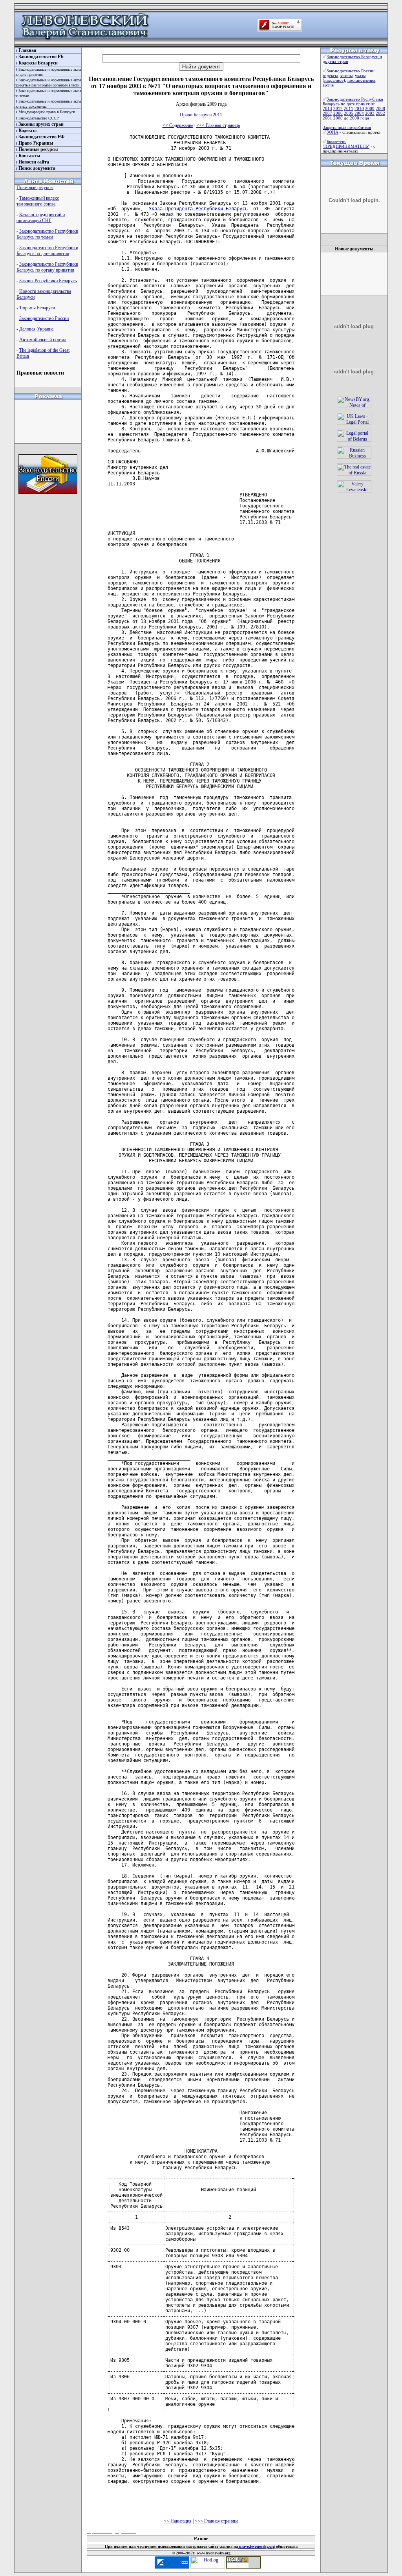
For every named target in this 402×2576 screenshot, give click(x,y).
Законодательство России (44, 318)
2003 (370, 113)
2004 (359, 113)
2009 (370, 108)
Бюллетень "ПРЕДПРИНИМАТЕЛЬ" (346, 144)
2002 (380, 113)
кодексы (330, 75)
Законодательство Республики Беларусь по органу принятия (47, 267)
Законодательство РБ (41, 57)
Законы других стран (41, 124)
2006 (338, 113)
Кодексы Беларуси (38, 63)
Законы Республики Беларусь (48, 281)
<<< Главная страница (218, 125)
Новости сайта (34, 162)
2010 (359, 108)
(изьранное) (334, 80)
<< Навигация (178, 2521)
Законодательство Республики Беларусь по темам (47, 234)
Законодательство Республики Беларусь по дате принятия (47, 251)
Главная (27, 50)
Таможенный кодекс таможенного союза (38, 201)
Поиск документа (37, 168)
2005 (349, 113)
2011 (349, 108)
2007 (327, 113)
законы (346, 75)
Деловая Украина (36, 329)
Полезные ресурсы (38, 149)
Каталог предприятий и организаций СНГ (41, 218)
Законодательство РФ (41, 137)
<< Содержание (178, 125)
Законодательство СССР (39, 118)
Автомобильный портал (43, 340)
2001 (327, 118)
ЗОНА (333, 132)
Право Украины (36, 143)
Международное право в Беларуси (47, 112)
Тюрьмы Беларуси (37, 308)
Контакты (29, 156)
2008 (380, 108)
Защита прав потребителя (347, 127)
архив (328, 85)
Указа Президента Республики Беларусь (198, 209)
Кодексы (27, 130)
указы (360, 75)
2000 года (359, 118)
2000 (338, 118)
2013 (327, 108)
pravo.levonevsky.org (256, 2546)
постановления (361, 80)
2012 (338, 108)
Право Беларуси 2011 (201, 115)
